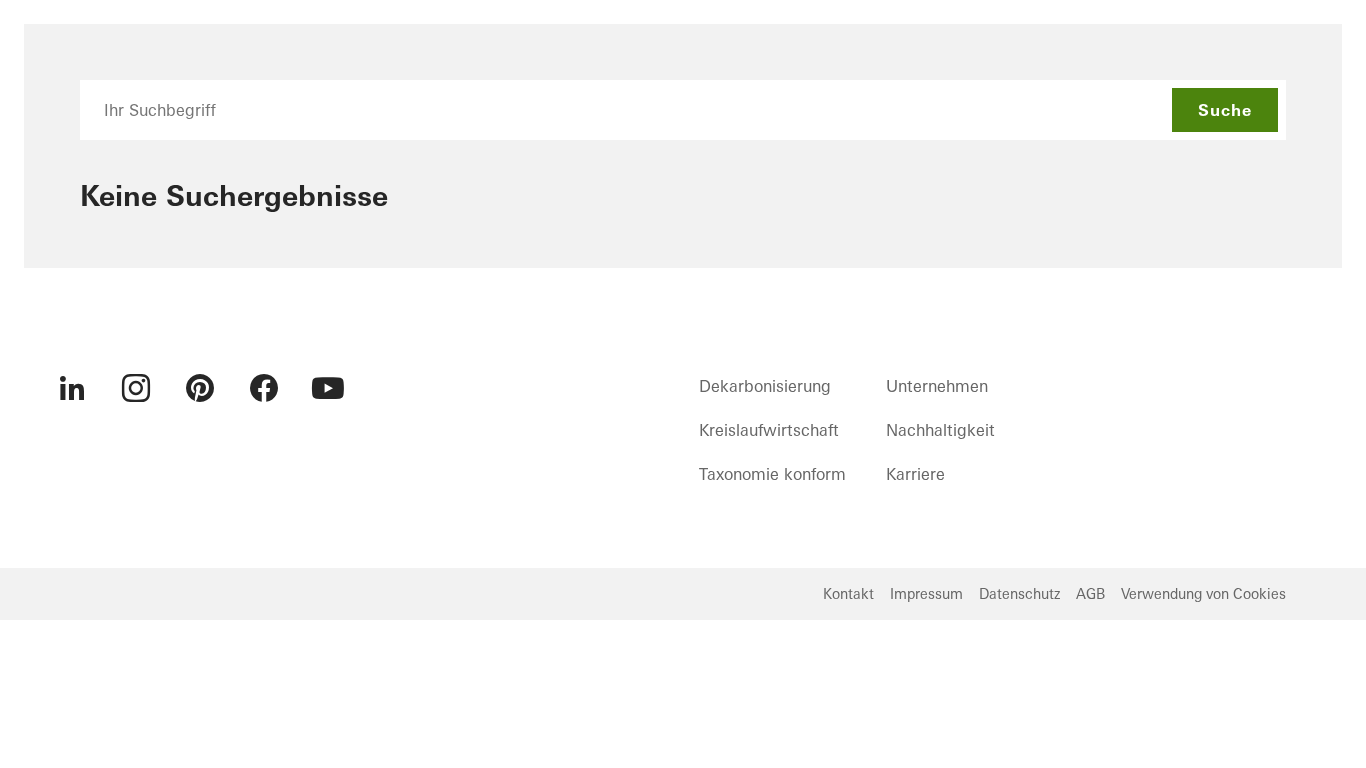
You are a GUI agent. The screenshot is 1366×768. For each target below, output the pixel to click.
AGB (1090, 594)
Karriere (915, 474)
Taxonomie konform (772, 474)
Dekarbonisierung (765, 386)
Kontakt (848, 594)
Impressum (926, 594)
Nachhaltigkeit (940, 430)
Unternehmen (937, 386)
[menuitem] (72, 388)
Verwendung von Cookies (1203, 594)
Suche (1225, 110)
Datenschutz (1019, 594)
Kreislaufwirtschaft (769, 430)
